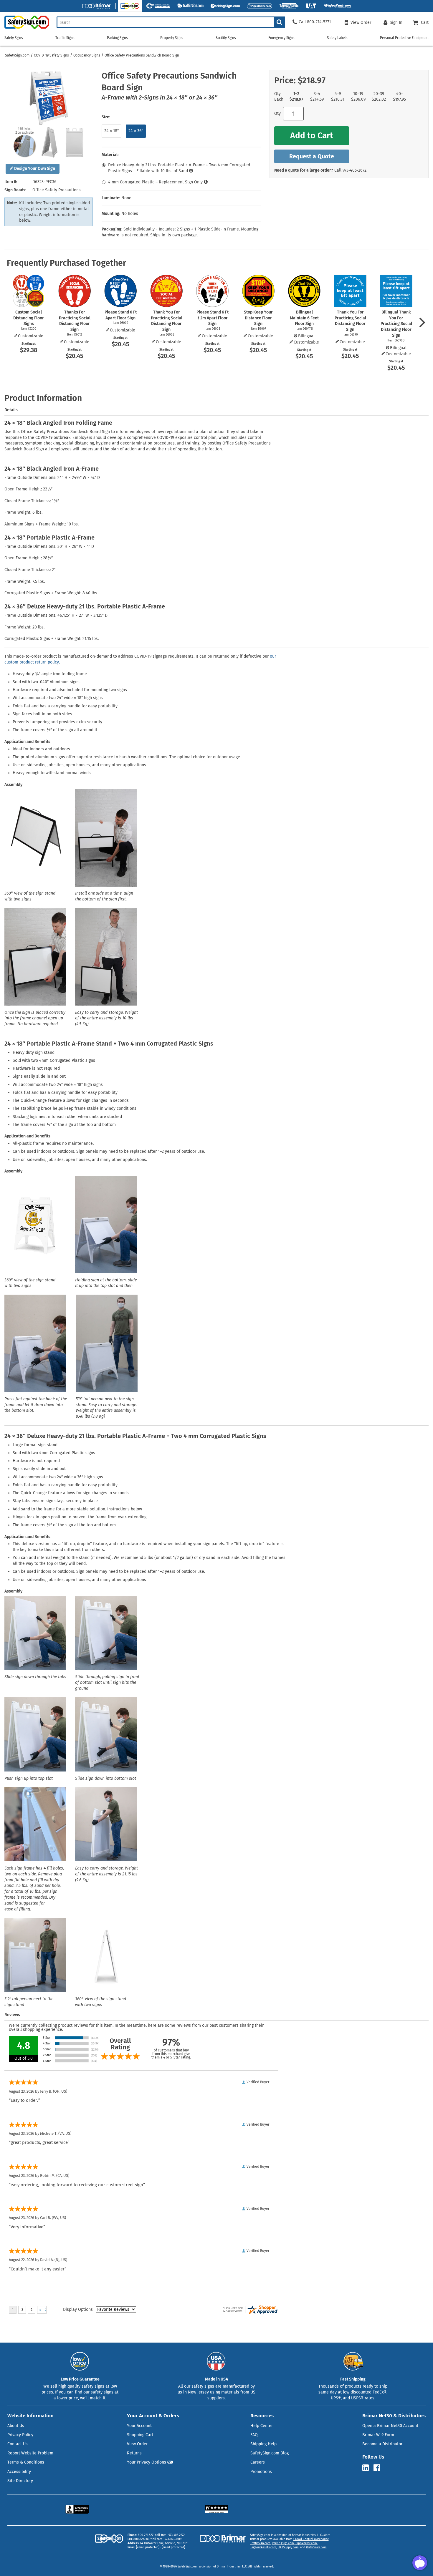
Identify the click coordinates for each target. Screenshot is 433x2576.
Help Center (262, 2426)
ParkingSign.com (283, 2543)
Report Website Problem (30, 2453)
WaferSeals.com (316, 2547)
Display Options (78, 2309)
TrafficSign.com (260, 2543)
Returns (134, 2453)
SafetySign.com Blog (270, 2453)
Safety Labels (337, 38)
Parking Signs (117, 38)
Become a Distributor (382, 2444)
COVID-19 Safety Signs (51, 55)
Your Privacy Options (147, 2462)
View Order (137, 2444)
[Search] (279, 22)
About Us (16, 2426)
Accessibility (19, 2472)
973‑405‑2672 (355, 170)
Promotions (261, 2472)
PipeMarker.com (306, 2543)
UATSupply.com (288, 2547)
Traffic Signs (65, 38)
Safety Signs (14, 38)
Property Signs (172, 38)
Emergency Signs (281, 38)
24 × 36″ (136, 131)
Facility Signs (226, 38)
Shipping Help (263, 2444)
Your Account (139, 2426)
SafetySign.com (17, 55)
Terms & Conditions (26, 2462)
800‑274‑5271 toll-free (152, 2535)
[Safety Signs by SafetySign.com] (25, 29)
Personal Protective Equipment (404, 38)
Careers (258, 2462)
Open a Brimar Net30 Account (390, 2426)
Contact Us (18, 2444)
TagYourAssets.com (263, 2547)
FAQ (254, 2435)
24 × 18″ (111, 131)
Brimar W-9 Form (378, 2435)
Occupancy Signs (87, 55)
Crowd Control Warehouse (311, 2539)
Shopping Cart (140, 2435)
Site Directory (20, 2481)
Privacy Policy (20, 2435)
